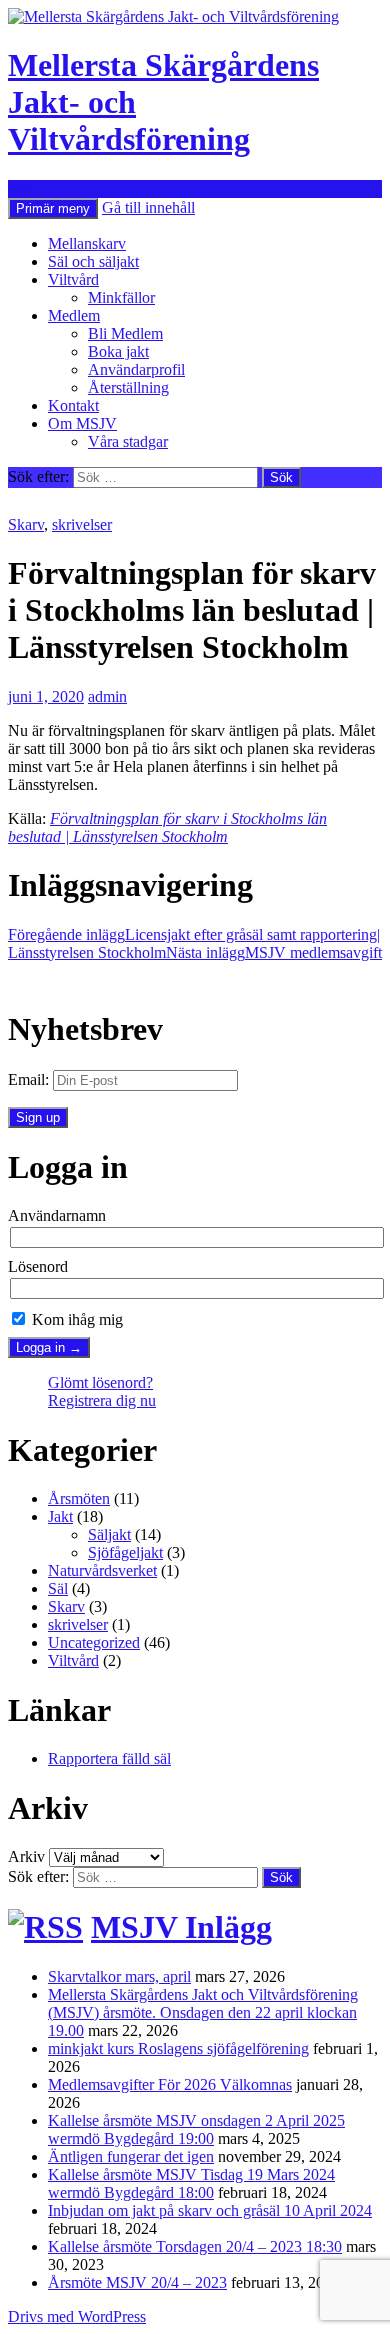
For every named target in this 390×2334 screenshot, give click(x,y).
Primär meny (53, 208)
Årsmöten (79, 1498)
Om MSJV (82, 423)
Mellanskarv (87, 243)
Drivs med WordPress (77, 2316)
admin (107, 696)
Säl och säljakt (93, 261)
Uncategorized (94, 1642)
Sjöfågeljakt (125, 1552)
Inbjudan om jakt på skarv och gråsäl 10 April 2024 (210, 2210)
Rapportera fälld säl (109, 1758)
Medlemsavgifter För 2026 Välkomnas (170, 2084)
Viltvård (73, 279)
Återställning (128, 387)
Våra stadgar (128, 441)
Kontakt (73, 405)
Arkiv (26, 1856)
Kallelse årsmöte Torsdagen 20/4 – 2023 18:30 (195, 2246)
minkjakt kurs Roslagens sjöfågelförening (178, 2048)
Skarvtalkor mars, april (119, 1976)
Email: (28, 1079)
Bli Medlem (125, 333)
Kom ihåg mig (75, 1319)
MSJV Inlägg (181, 1927)
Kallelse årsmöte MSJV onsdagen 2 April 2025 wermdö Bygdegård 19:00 (196, 2129)
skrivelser (82, 524)
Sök (20, 188)
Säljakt (109, 1534)
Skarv (26, 524)
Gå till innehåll (148, 207)
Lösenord (38, 1266)
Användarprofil (136, 369)
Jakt (60, 1516)
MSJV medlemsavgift (274, 952)
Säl (58, 1588)
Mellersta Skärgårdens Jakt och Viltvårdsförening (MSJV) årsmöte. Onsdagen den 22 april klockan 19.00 (203, 2012)
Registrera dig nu (102, 1400)
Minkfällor (121, 297)
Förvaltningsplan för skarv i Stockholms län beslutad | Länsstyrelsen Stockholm (167, 827)
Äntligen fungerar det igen (131, 2156)
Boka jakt (118, 351)
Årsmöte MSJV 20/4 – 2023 (137, 2282)
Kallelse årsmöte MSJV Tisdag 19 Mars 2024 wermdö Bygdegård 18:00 (191, 2183)
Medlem (74, 315)
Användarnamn (57, 1215)
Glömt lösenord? (100, 1382)
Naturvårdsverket (102, 1570)
